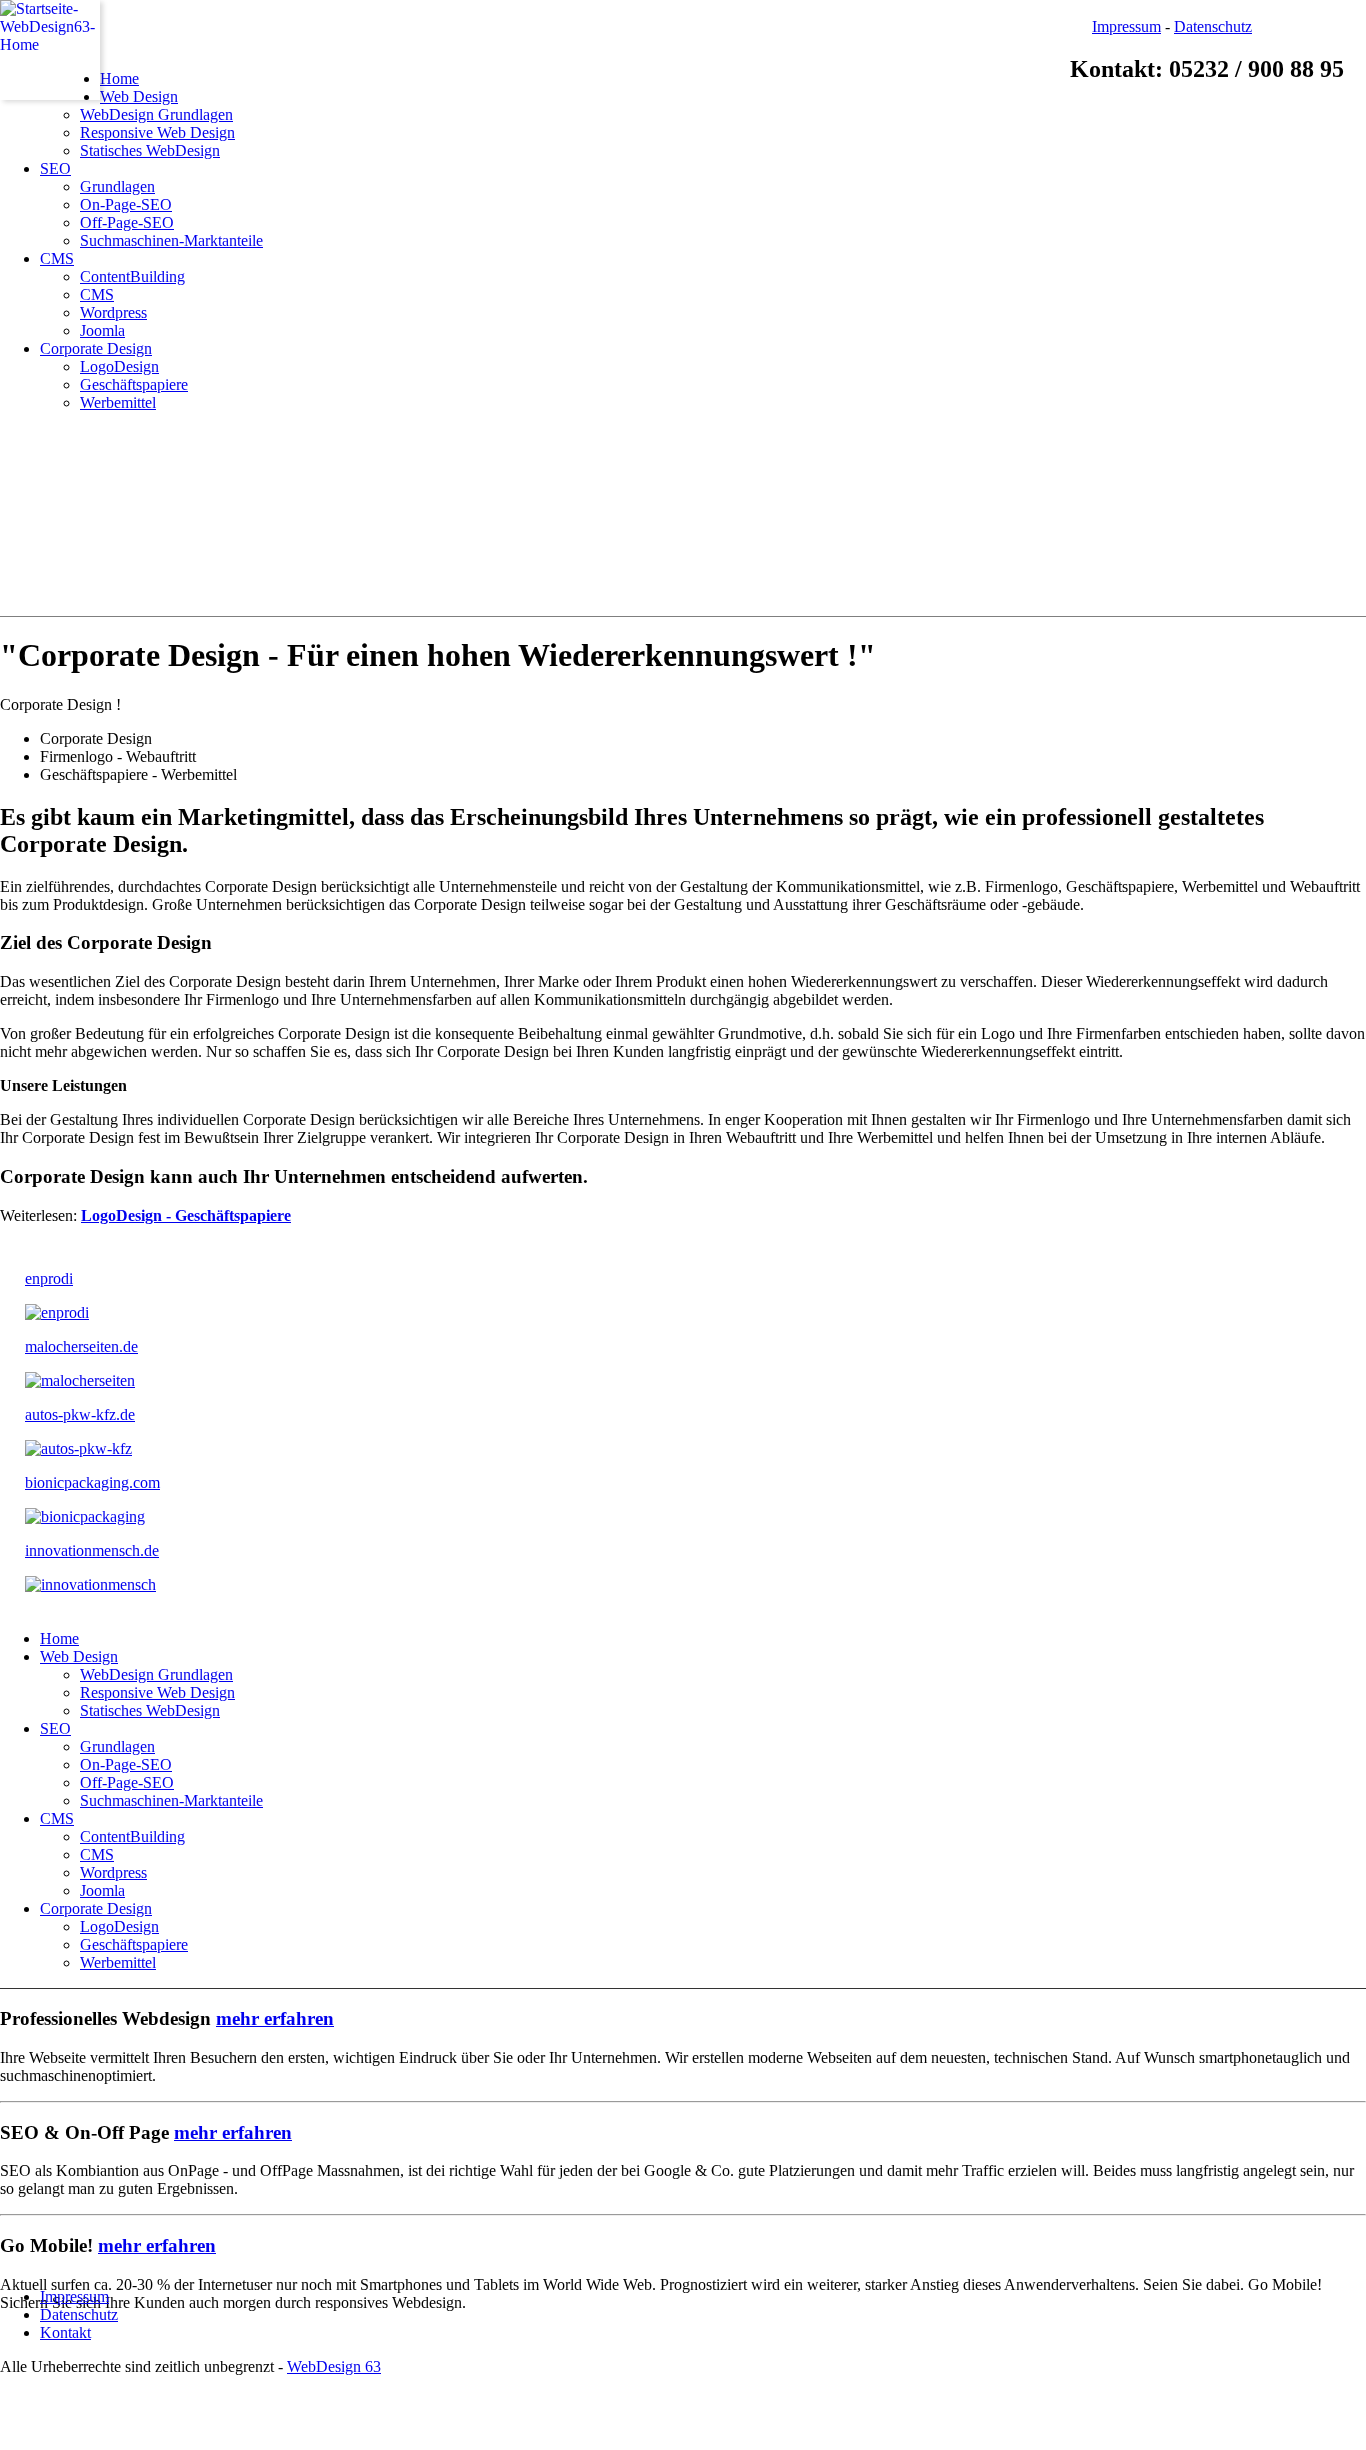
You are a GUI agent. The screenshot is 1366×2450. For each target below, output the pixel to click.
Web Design (139, 96)
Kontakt (65, 2332)
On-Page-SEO (126, 204)
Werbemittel (118, 402)
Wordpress (113, 312)
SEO (55, 168)
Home (119, 78)
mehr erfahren (275, 2018)
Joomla (102, 330)
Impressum (1126, 26)
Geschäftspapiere (134, 384)
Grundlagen (117, 186)
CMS (57, 258)
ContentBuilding (132, 276)
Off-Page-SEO (127, 222)
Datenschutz (1213, 26)
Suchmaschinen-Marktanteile (171, 240)
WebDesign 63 (334, 2366)
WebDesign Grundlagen (156, 114)
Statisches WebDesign (150, 150)
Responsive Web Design (157, 132)
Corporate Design (96, 348)
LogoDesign (119, 366)
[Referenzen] (57, 1312)
